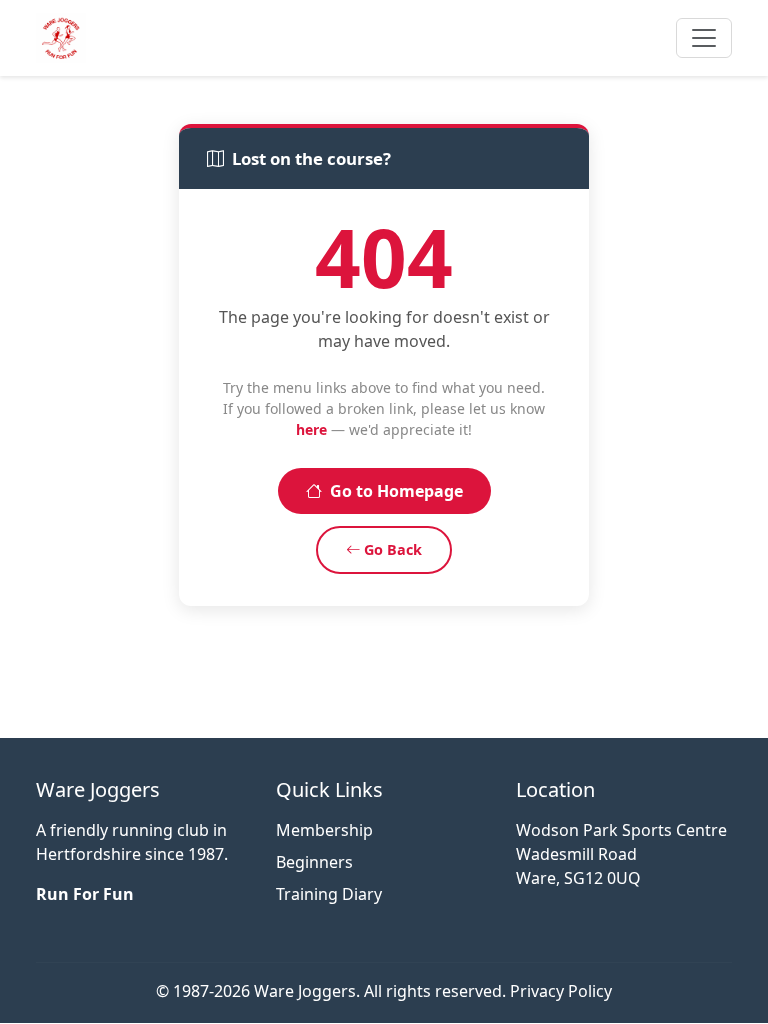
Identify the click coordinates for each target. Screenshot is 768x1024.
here (311, 429)
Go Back (393, 549)
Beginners (314, 862)
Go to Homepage (396, 491)
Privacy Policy (561, 991)
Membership (324, 830)
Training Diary (329, 894)
